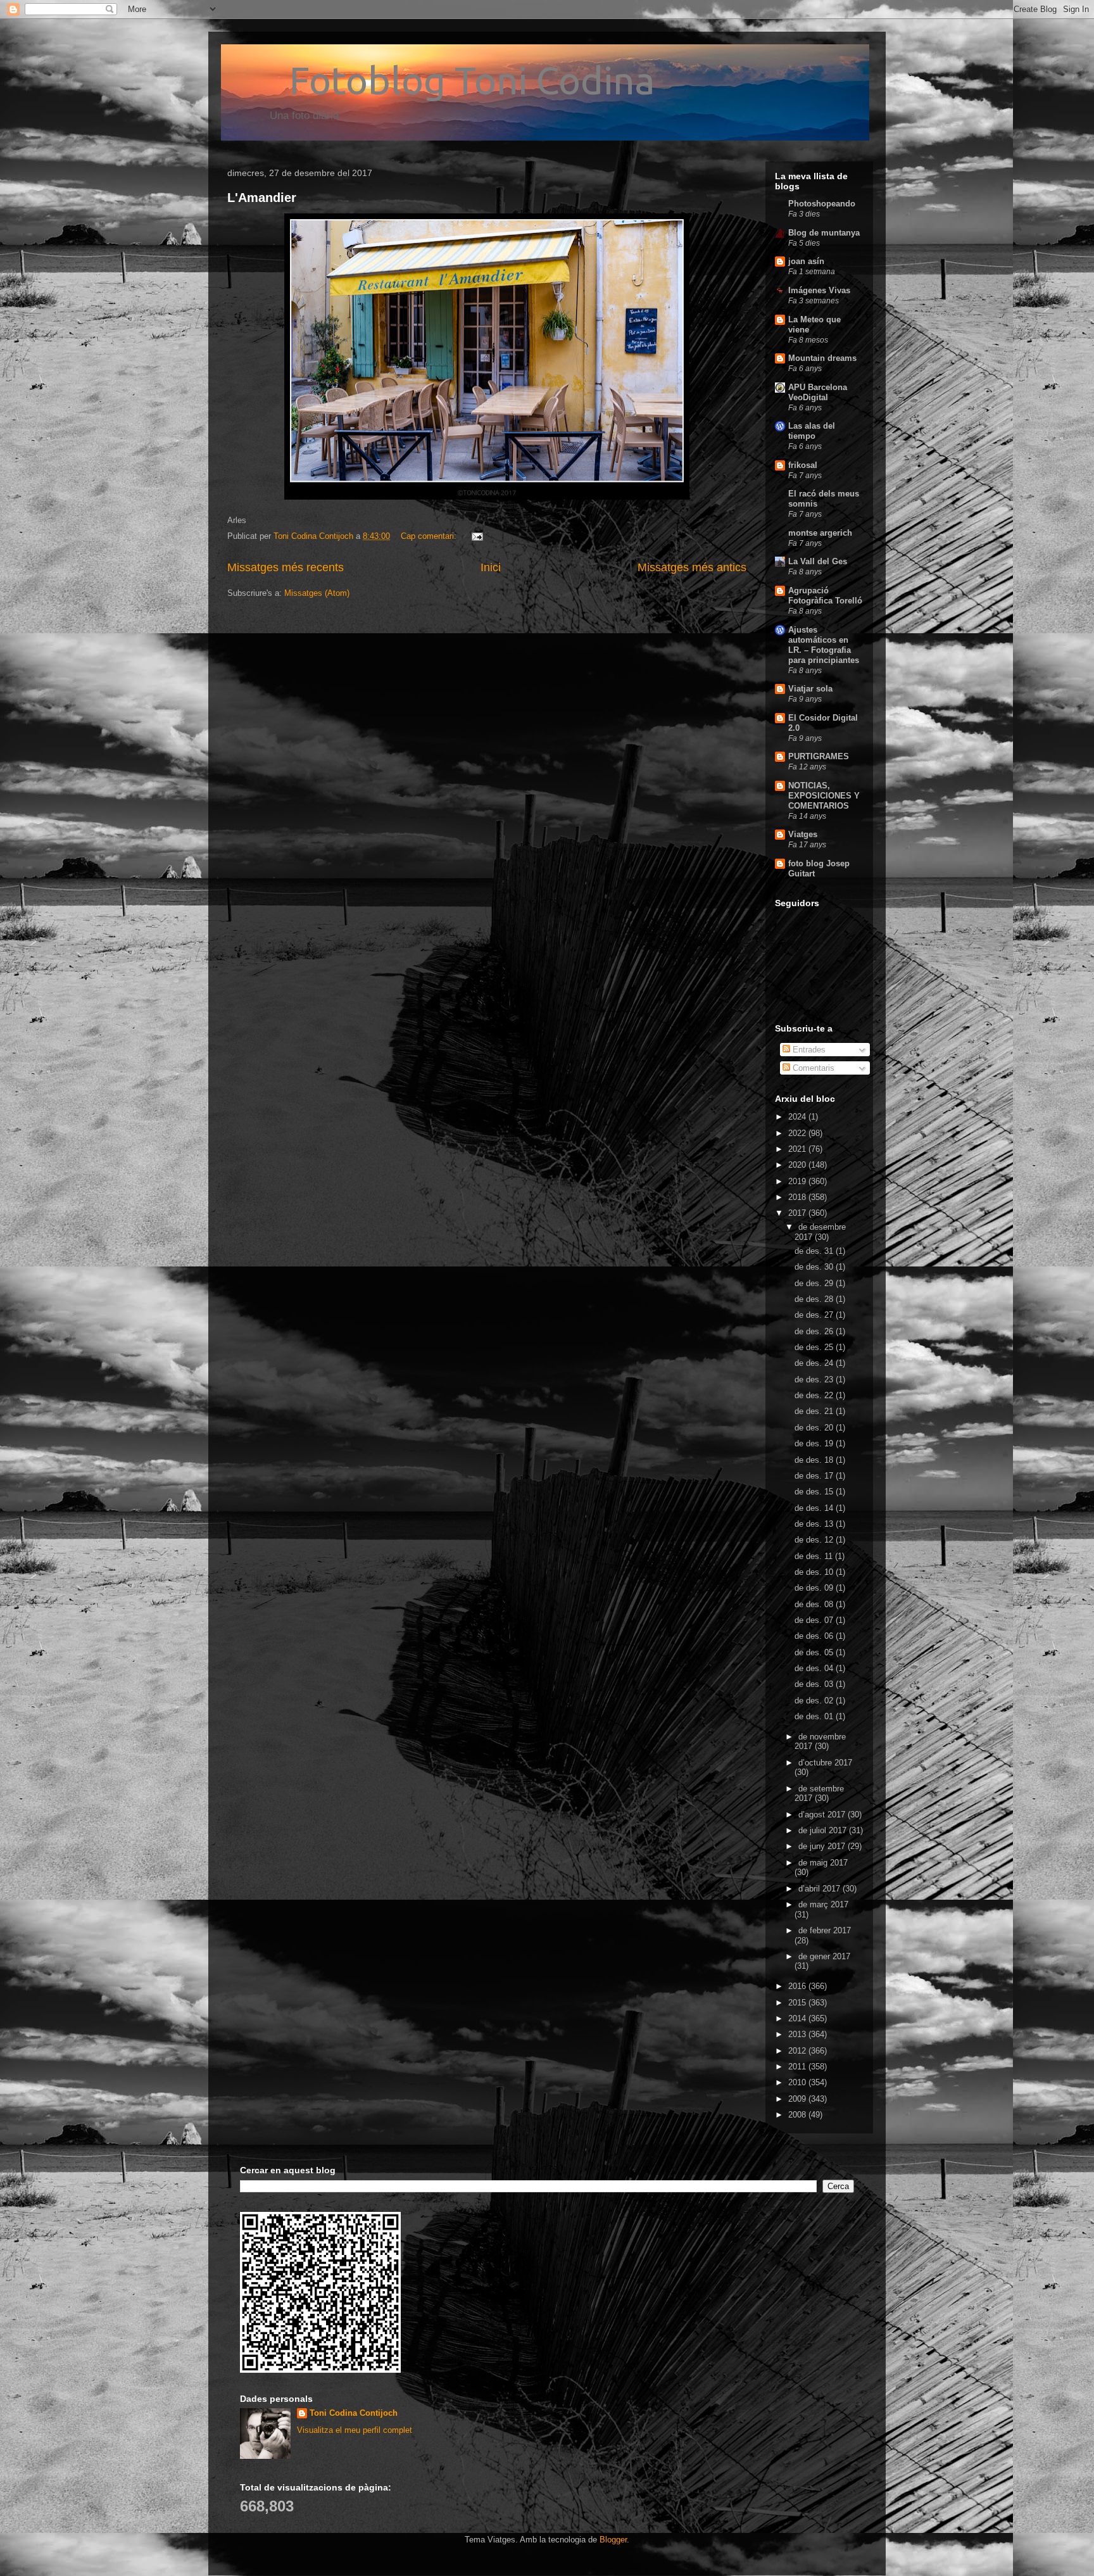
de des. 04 (815, 1668)
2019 (798, 1181)
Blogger (613, 2540)
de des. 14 (815, 1508)
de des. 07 (815, 1620)
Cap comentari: (430, 536)
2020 (798, 1165)
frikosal (803, 465)
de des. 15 (815, 1492)
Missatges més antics (692, 567)
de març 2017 (823, 1904)
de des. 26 (815, 1331)
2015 (798, 2003)
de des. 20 (815, 1428)
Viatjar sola (810, 689)
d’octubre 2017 (825, 1763)
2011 (798, 2067)
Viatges (803, 834)
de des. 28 (815, 1299)
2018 (798, 1197)
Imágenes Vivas (819, 290)
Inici (491, 567)
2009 (798, 2099)
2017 (798, 1213)
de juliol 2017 (824, 1830)
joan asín (806, 261)
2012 (798, 2051)
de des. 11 (815, 1556)
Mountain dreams (822, 358)
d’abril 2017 (820, 1889)
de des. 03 (815, 1684)
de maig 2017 (823, 1863)
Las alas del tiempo (812, 431)
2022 (798, 1133)
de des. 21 (815, 1411)
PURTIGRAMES (819, 756)
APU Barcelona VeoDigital (818, 392)
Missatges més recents (286, 567)
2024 (798, 1117)
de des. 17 (815, 1476)
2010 (798, 2082)
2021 (798, 1149)
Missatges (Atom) (317, 593)
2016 (798, 1986)
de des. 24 (815, 1363)
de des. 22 (815, 1395)
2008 (798, 2115)
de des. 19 (815, 1443)
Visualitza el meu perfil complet (355, 2430)
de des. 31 (815, 1251)
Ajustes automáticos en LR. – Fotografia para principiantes (824, 645)
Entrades (808, 1050)
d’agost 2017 (823, 1815)
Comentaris (812, 1068)
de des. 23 (815, 1380)
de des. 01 (815, 1716)
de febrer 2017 (825, 1930)
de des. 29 (815, 1283)
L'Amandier (262, 198)
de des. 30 (815, 1267)
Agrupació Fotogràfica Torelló (825, 596)
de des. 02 (815, 1701)
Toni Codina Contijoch (354, 2413)
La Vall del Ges (818, 561)
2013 (798, 2034)
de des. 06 (815, 1636)
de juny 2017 (823, 1846)
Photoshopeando (822, 204)
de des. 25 (815, 1347)
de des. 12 (815, 1540)
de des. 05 (815, 1652)
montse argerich (820, 533)
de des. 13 (815, 1524)
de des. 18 (815, 1460)
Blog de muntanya (824, 233)
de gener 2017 (824, 1956)
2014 (798, 2018)
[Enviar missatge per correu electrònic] (476, 536)
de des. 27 (815, 1315)
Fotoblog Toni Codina (441, 80)
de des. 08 (815, 1604)
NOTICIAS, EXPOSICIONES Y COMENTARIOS (824, 796)
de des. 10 (815, 1572)
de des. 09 (815, 1588)
